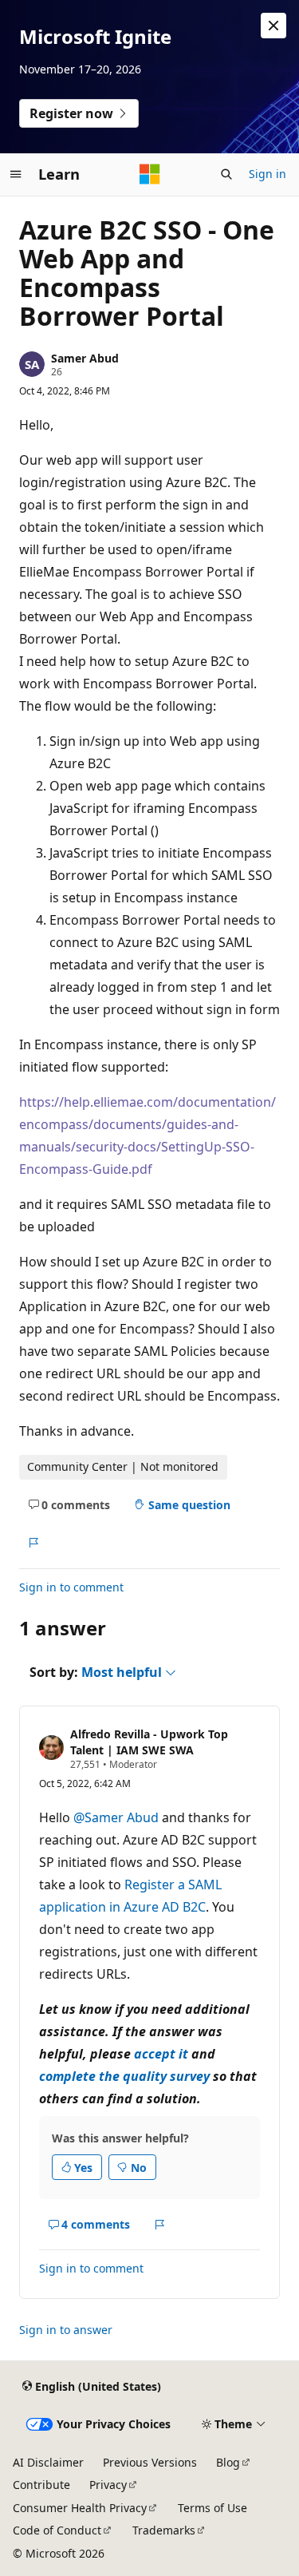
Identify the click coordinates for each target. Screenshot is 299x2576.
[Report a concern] (33, 1543)
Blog (228, 2462)
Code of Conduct (57, 2530)
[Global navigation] (16, 174)
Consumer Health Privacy (80, 2508)
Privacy (108, 2485)
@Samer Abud (118, 1817)
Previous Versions (150, 2462)
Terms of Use (212, 2508)
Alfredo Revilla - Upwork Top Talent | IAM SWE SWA (149, 1742)
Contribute (41, 2485)
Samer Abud (85, 358)
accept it (161, 2054)
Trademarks (164, 2530)
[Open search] (226, 174)
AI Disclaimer (48, 2462)
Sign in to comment (71, 1587)
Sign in (268, 174)
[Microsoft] (150, 174)
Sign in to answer (66, 2330)
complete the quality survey (124, 2076)
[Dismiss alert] (273, 26)
